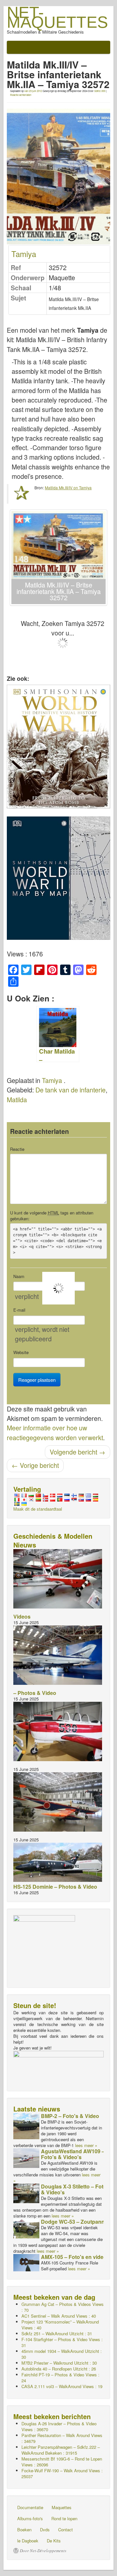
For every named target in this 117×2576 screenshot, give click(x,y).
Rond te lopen (64, 2518)
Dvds (45, 2530)
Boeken (24, 2530)
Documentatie (30, 2507)
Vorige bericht (35, 1465)
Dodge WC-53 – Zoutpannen (76, 2222)
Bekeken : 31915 (61, 2450)
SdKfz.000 (100, 91)
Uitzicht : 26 (59, 2369)
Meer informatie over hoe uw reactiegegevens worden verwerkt (55, 1433)
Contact (65, 2530)
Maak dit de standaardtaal (38, 1509)
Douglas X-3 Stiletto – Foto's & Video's (76, 2189)
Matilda (17, 1100)
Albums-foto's (30, 2518)
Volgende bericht (78, 1452)
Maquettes (62, 2507)
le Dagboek (28, 2541)
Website (21, 1352)
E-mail (19, 1310)
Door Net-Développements (43, 2551)
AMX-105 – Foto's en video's (76, 2257)
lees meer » (86, 2145)
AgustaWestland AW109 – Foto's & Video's (73, 2154)
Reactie (17, 1149)
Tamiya (24, 254)
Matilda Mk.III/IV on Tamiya (68, 488)
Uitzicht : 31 (57, 2333)
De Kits (54, 2541)
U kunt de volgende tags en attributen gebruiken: (52, 1216)
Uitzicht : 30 (62, 2354)
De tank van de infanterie (71, 1090)
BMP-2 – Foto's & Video (70, 2116)
